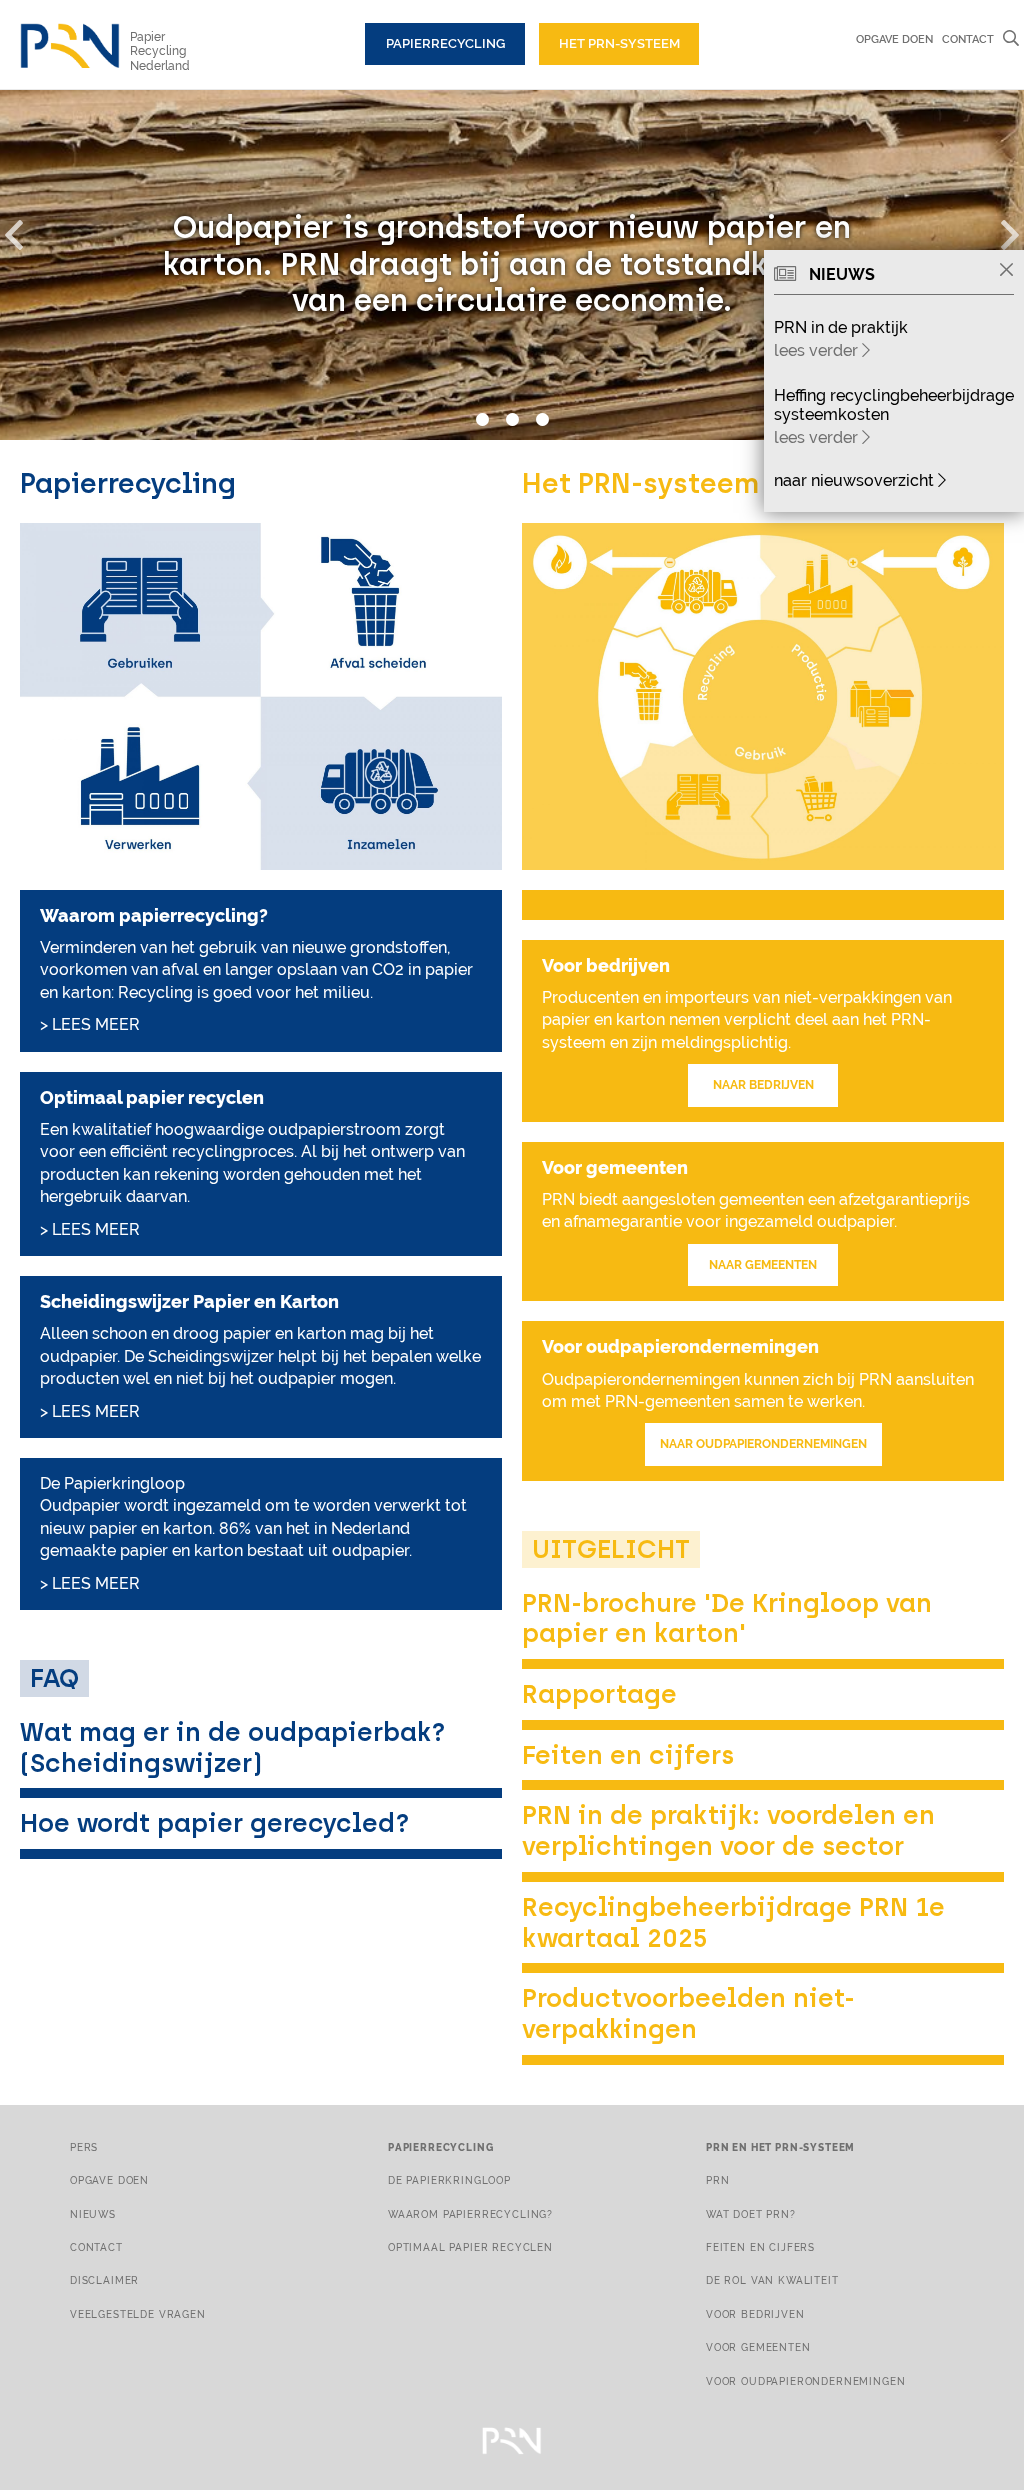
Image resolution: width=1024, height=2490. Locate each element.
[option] (512, 265)
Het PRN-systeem (619, 43)
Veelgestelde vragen (138, 2314)
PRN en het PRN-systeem (780, 2147)
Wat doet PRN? (751, 2214)
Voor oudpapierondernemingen (805, 2381)
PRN (718, 2180)
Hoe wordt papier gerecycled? (215, 1823)
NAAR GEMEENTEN (763, 1265)
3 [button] (542, 420)
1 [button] (482, 420)
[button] (25, 231)
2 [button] (512, 420)
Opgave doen (894, 39)
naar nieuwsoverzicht (856, 480)
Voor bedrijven (755, 2314)
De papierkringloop (449, 2180)
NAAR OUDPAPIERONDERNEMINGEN (763, 1444)
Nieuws (93, 2214)
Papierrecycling (445, 43)
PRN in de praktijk (841, 327)
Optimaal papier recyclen (470, 2247)
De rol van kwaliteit (772, 2280)
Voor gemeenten (758, 2347)
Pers (84, 2147)
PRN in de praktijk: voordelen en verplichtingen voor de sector (728, 1830)
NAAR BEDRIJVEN (763, 1085)
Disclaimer (104, 2280)
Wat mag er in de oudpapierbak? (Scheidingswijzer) (233, 1747)
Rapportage (599, 1694)
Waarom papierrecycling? (470, 2214)
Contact (968, 39)
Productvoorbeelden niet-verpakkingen (688, 2013)
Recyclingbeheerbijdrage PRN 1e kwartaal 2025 (733, 1922)
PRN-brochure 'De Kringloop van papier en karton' (727, 1618)
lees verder (818, 350)
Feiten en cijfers (628, 1755)
